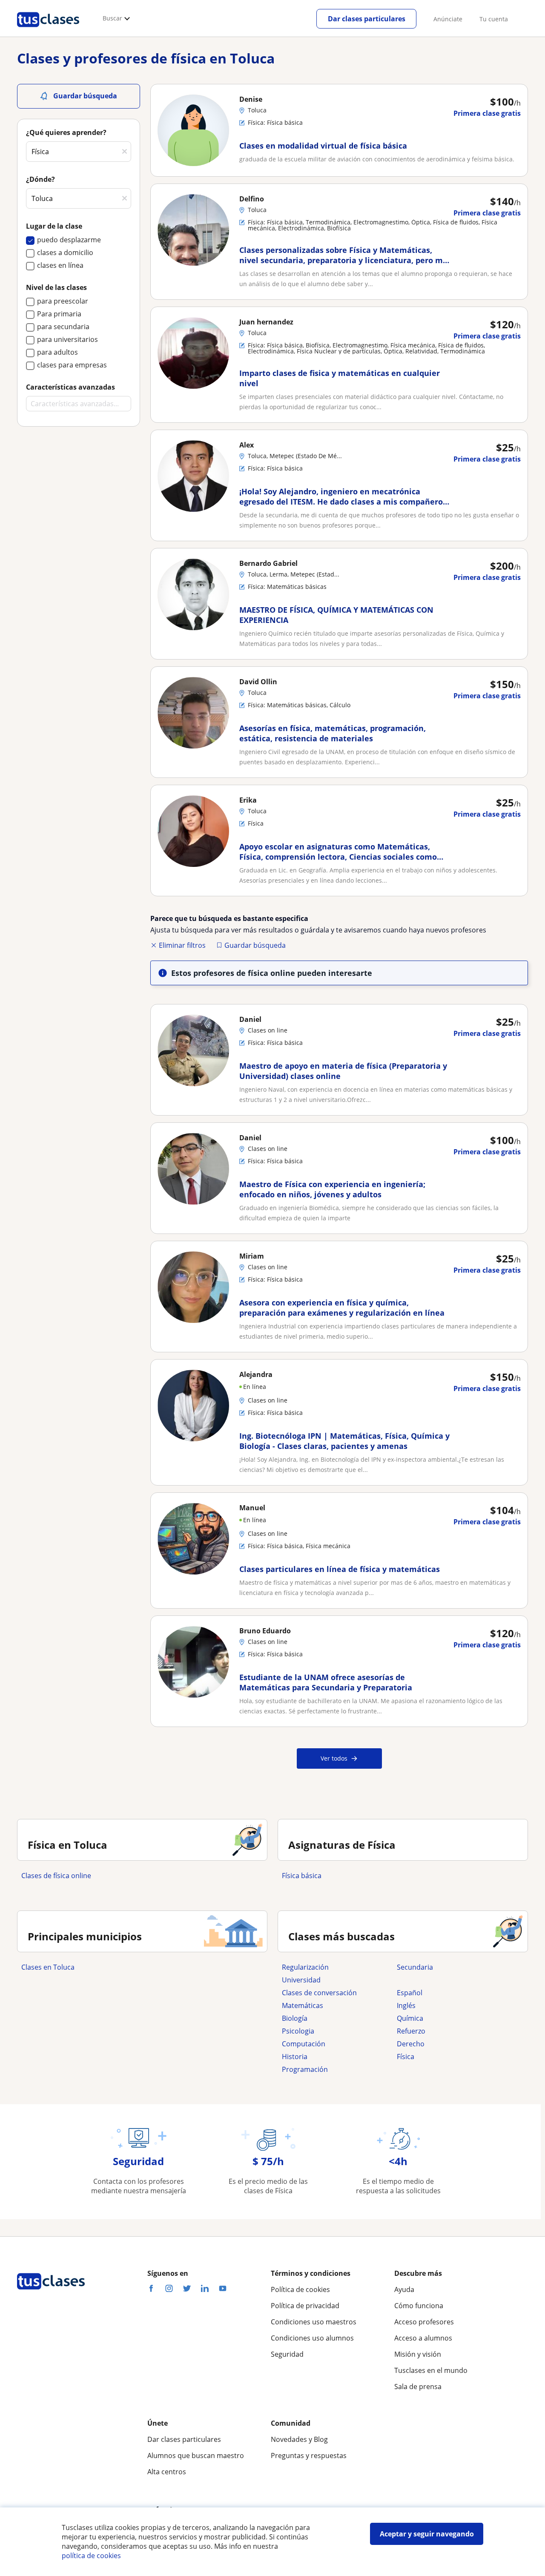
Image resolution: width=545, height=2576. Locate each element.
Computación (304, 2044)
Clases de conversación (319, 1993)
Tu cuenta (494, 19)
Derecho (411, 2044)
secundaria (415, 1967)
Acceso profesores (424, 2322)
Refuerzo (411, 2031)
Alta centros (167, 2472)
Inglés (406, 2005)
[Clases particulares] (48, 30)
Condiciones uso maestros (314, 2322)
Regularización (305, 1967)
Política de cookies (300, 2289)
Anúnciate (448, 19)
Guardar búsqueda (255, 945)
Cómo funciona (419, 2306)
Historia (295, 2057)
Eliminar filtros (182, 945)
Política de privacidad (305, 2306)
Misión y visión (418, 2354)
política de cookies (91, 2556)
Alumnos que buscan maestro (196, 2456)
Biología (295, 2018)
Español (410, 1993)
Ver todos (334, 1758)
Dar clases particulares (367, 19)
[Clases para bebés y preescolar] (450, 1980)
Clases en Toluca (48, 1967)
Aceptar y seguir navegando (427, 2534)
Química (410, 2018)
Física (406, 2057)
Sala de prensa (418, 2387)
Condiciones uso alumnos (312, 2338)
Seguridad (287, 2354)
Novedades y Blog (299, 2439)
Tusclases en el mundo (431, 2370)
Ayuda (404, 2289)
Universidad (301, 1980)
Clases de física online (56, 1876)
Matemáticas (303, 2005)
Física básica (302, 1876)
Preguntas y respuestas (309, 2456)
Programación (305, 2069)
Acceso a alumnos (423, 2338)
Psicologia (298, 2031)
